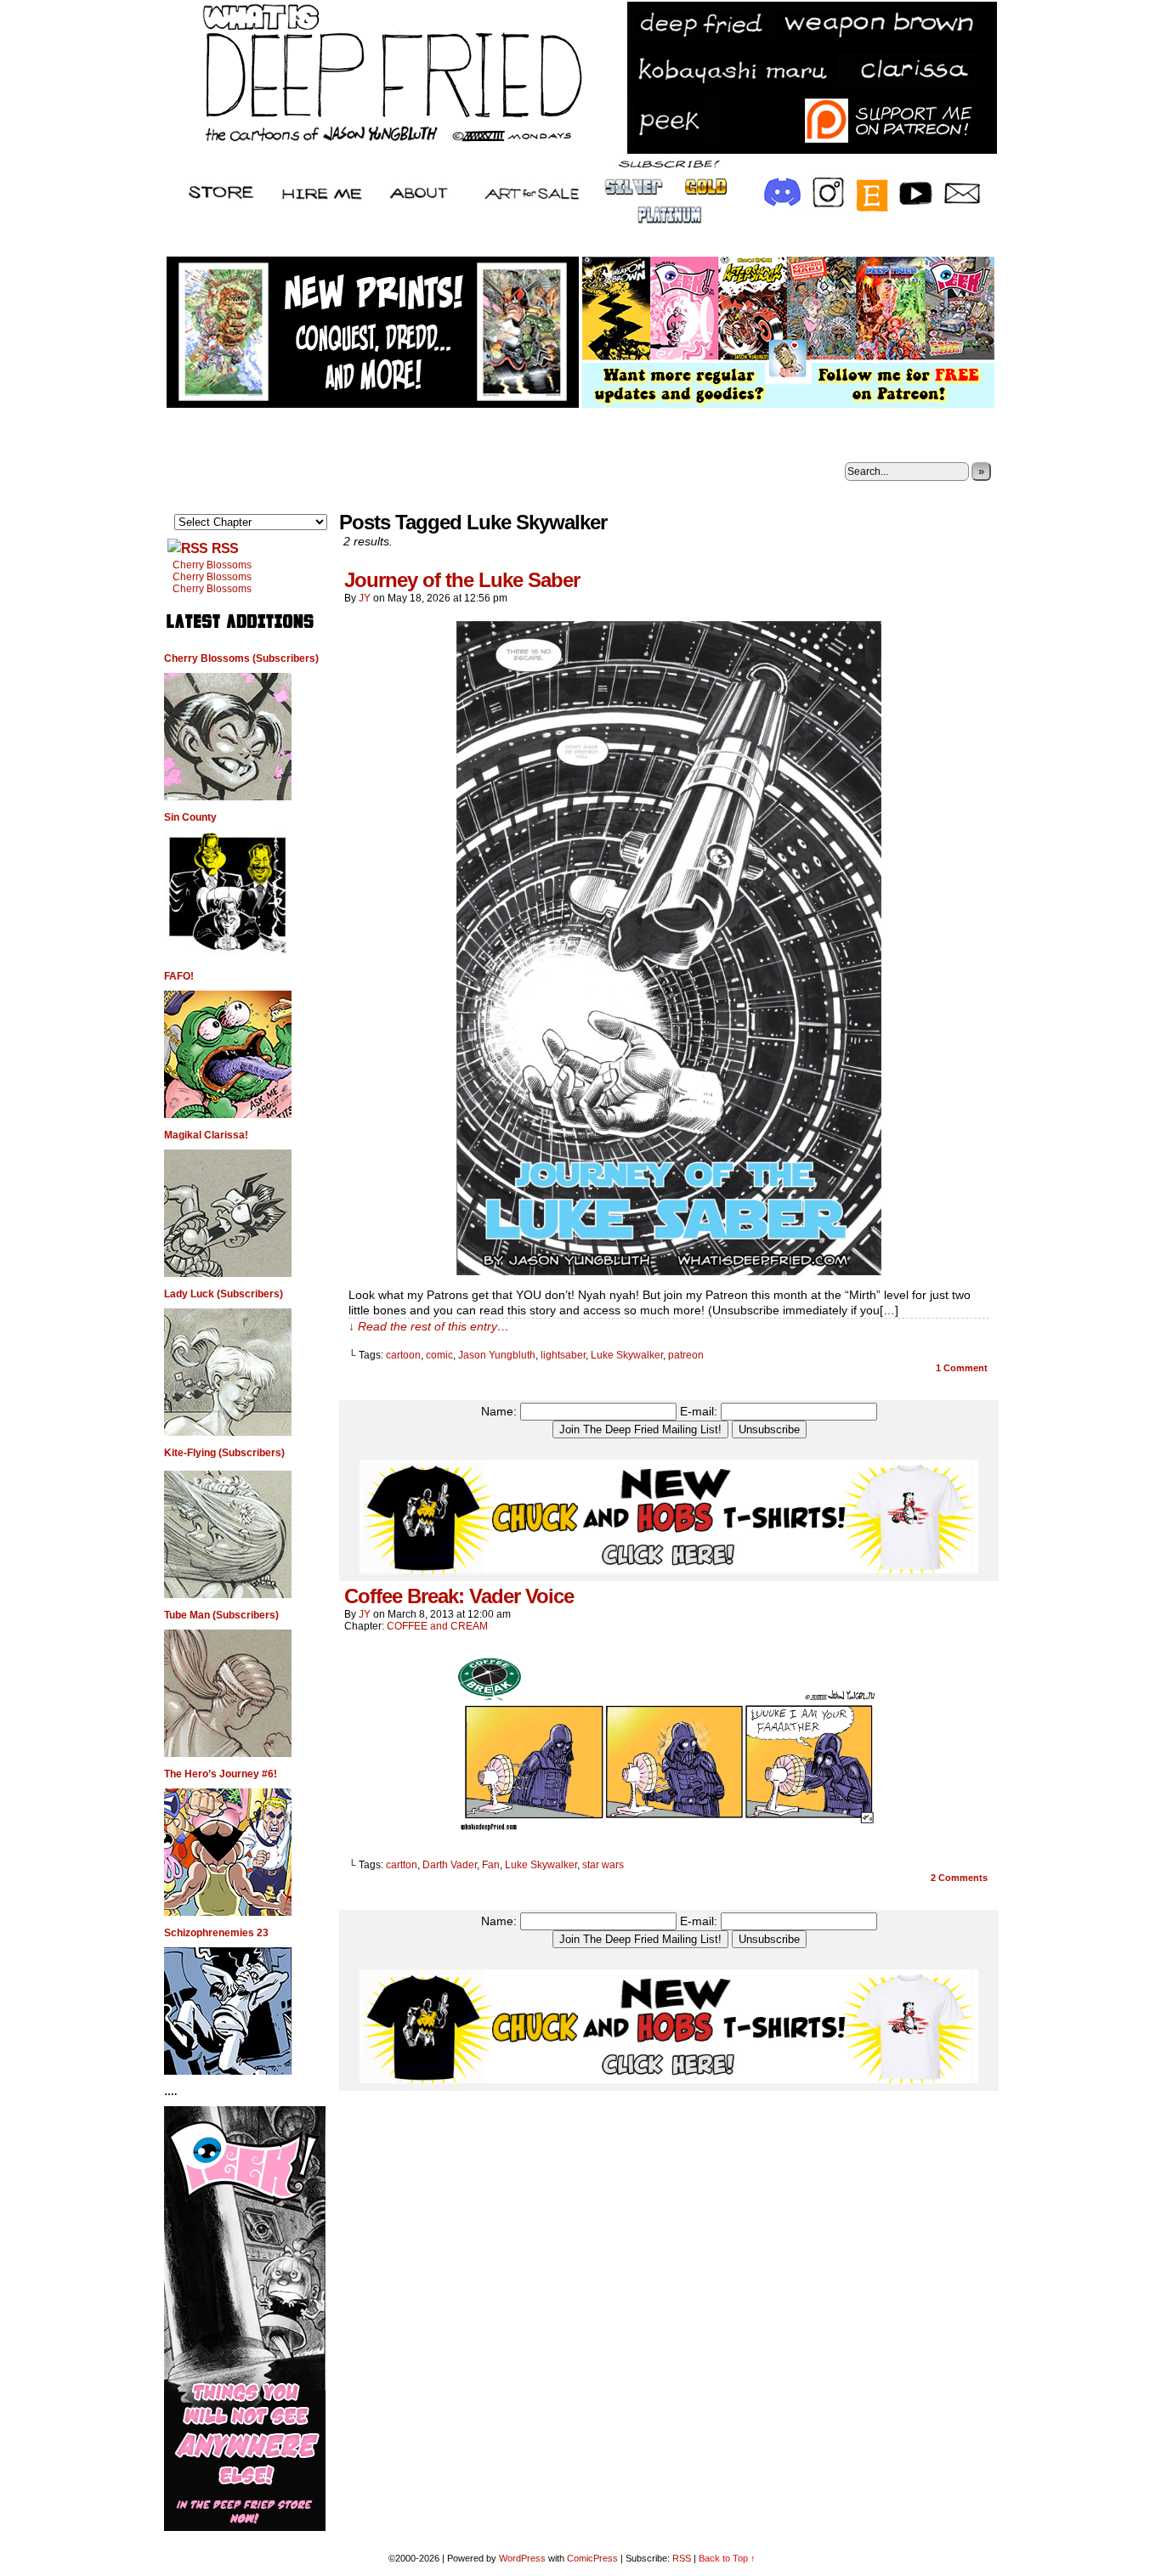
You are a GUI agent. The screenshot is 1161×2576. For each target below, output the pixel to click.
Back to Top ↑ (727, 2558)
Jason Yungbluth (497, 1355)
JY (365, 598)
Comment (962, 1368)
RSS (225, 548)
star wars (603, 1865)
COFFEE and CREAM (437, 1626)
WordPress (522, 2558)
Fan (491, 1865)
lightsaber (563, 1355)
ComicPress (592, 2558)
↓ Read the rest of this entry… (429, 1326)
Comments (959, 1878)
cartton (402, 1865)
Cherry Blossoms (212, 565)
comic (439, 1355)
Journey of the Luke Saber (462, 580)
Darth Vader (450, 1865)
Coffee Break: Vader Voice (459, 1596)
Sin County (190, 817)
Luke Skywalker (627, 1355)
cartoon (403, 1355)
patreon (686, 1355)
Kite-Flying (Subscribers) (224, 1453)
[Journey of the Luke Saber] (669, 1271)
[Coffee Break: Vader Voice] (669, 1836)
